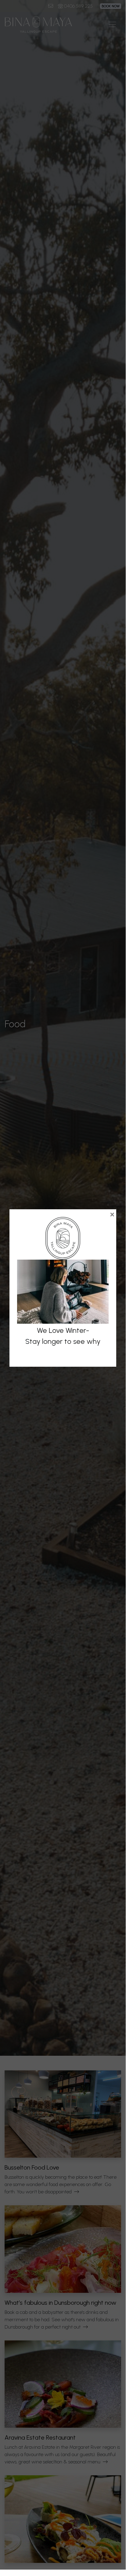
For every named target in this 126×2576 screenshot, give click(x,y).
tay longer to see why (65, 1341)
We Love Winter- (63, 1330)
